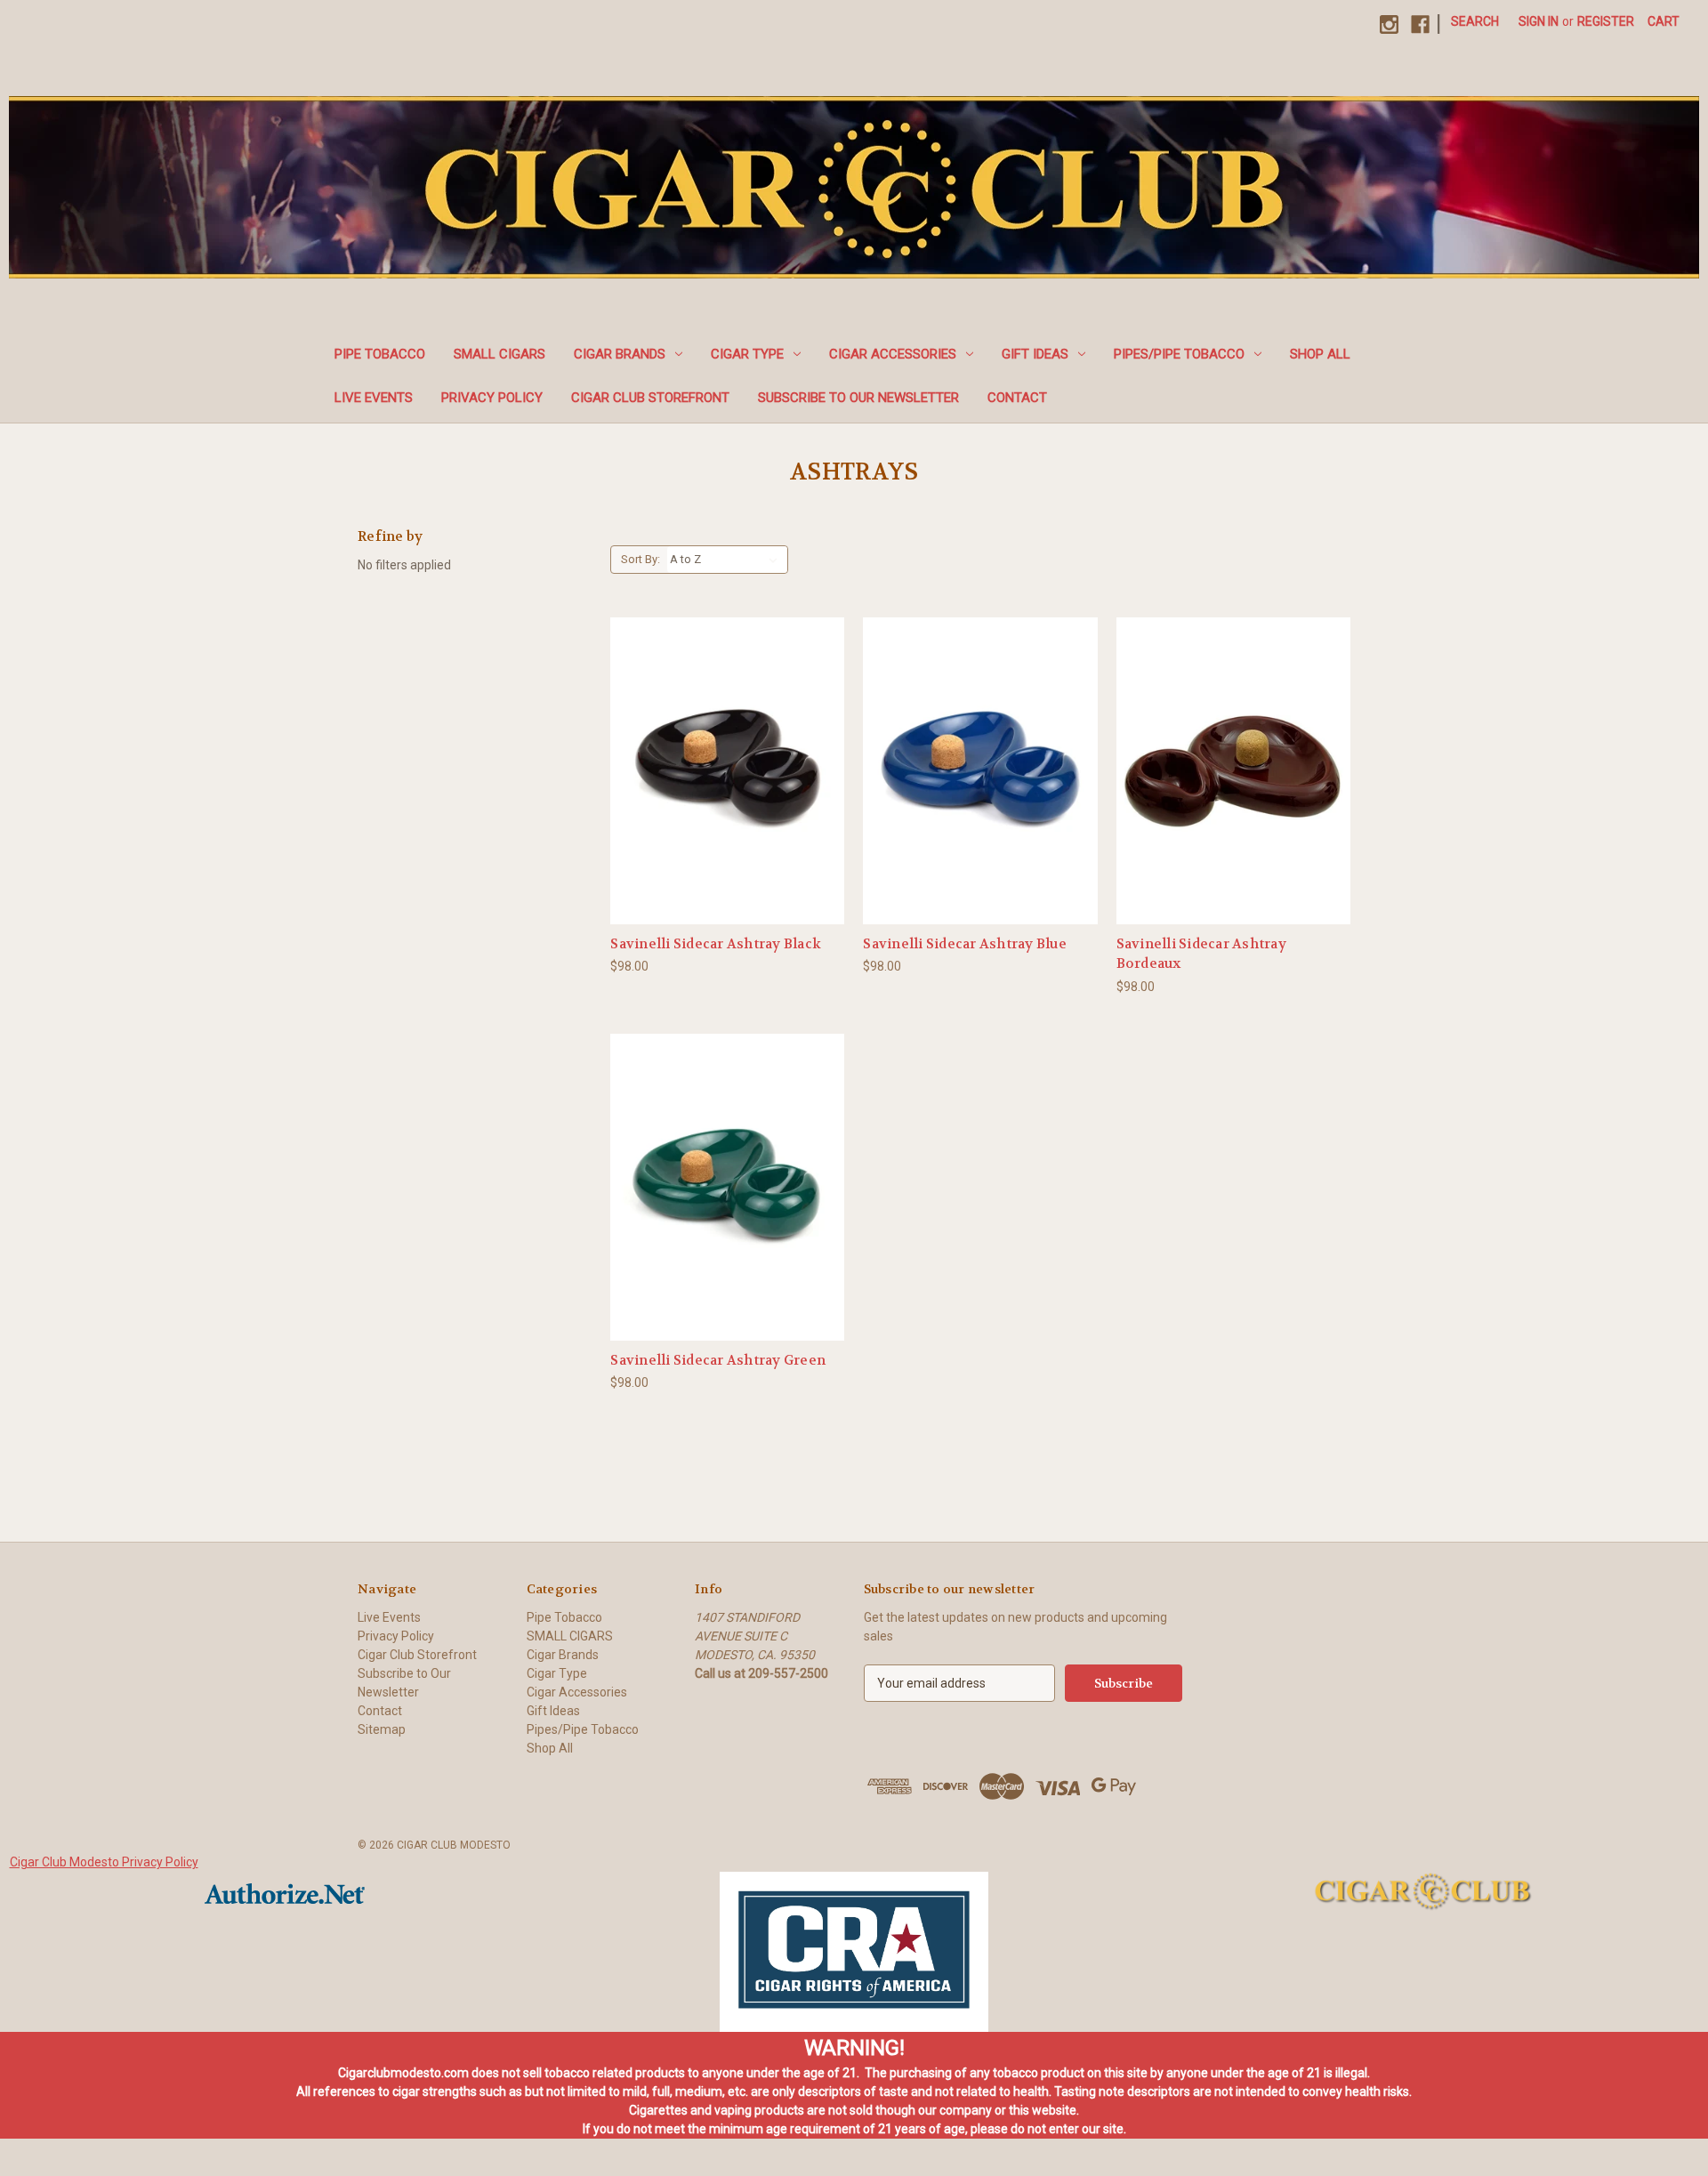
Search (1475, 21)
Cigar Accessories (893, 354)
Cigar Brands (620, 354)
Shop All (1320, 354)
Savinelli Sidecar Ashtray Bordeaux (1201, 954)
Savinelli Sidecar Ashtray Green (718, 1360)
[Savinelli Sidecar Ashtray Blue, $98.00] (980, 771)
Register (1606, 21)
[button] (854, 1952)
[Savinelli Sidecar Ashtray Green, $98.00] (727, 1187)
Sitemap (382, 1729)
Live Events (374, 398)
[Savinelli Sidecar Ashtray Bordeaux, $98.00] (1233, 771)
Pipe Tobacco (380, 354)
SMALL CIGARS (500, 354)
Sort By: (640, 559)
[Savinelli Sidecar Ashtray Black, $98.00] (727, 771)
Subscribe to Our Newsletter (858, 398)
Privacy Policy (492, 398)
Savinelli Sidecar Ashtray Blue (965, 944)
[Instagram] (1389, 24)
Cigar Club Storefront (650, 398)
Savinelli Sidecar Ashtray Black (716, 944)
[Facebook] (1420, 24)
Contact (1017, 398)
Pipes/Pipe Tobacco (1179, 354)
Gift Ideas (1035, 354)
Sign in (1539, 21)
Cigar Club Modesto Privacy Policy (104, 1862)
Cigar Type (747, 354)
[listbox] (727, 560)
